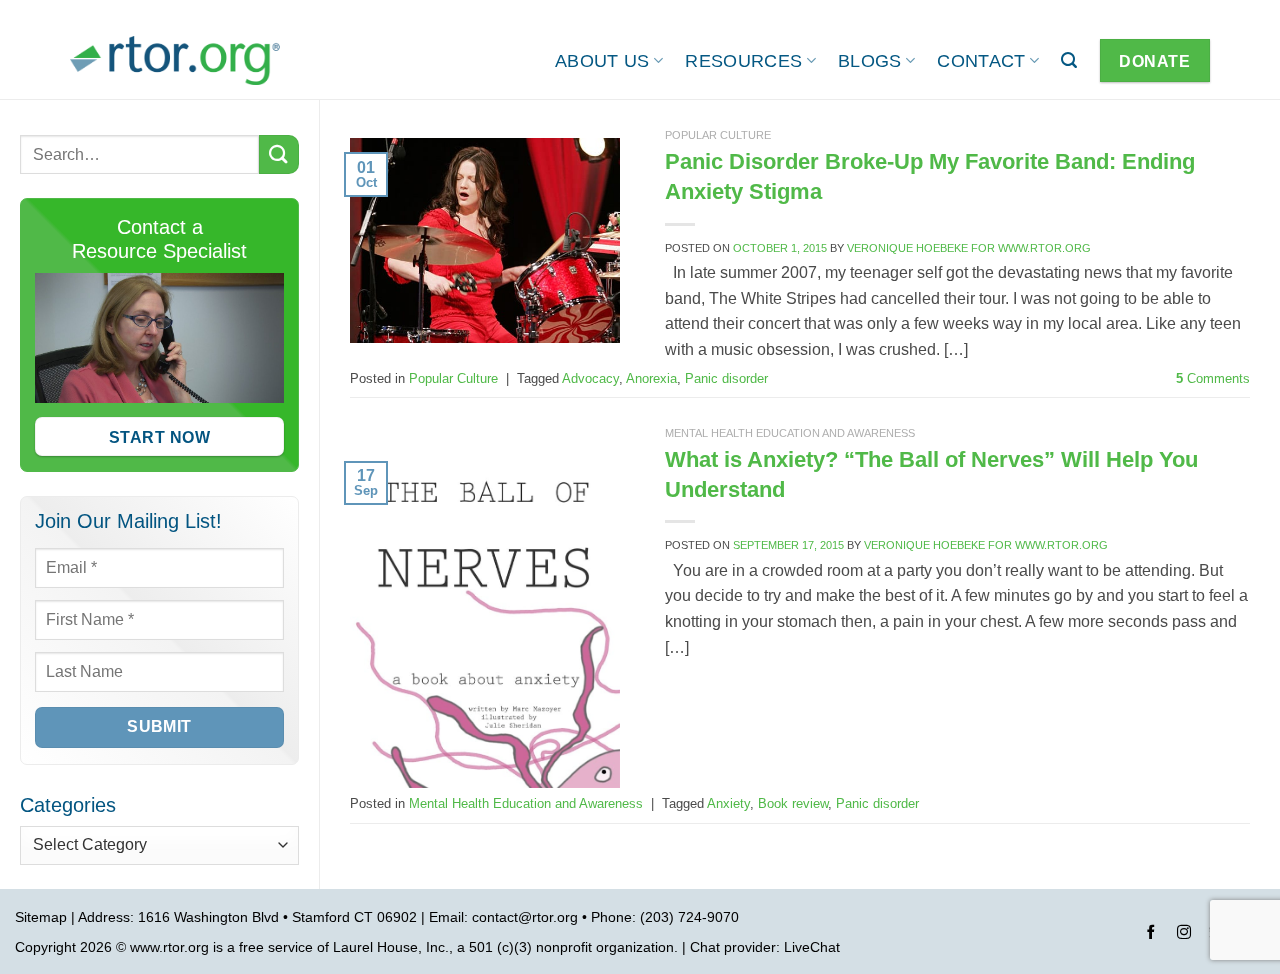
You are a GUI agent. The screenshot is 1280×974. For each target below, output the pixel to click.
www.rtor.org (169, 947)
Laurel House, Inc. (391, 947)
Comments (1213, 378)
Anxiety (728, 803)
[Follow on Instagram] (1184, 935)
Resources (743, 61)
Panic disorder (726, 378)
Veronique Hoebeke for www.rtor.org (969, 248)
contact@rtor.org (525, 917)
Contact (981, 61)
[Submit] (279, 154)
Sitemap (41, 917)
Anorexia (651, 378)
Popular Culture (718, 135)
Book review (793, 803)
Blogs (870, 61)
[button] (1069, 60)
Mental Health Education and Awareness (790, 433)
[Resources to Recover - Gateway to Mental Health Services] (175, 60)
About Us (602, 61)
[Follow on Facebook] (1151, 935)
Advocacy (590, 378)
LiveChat (812, 947)
